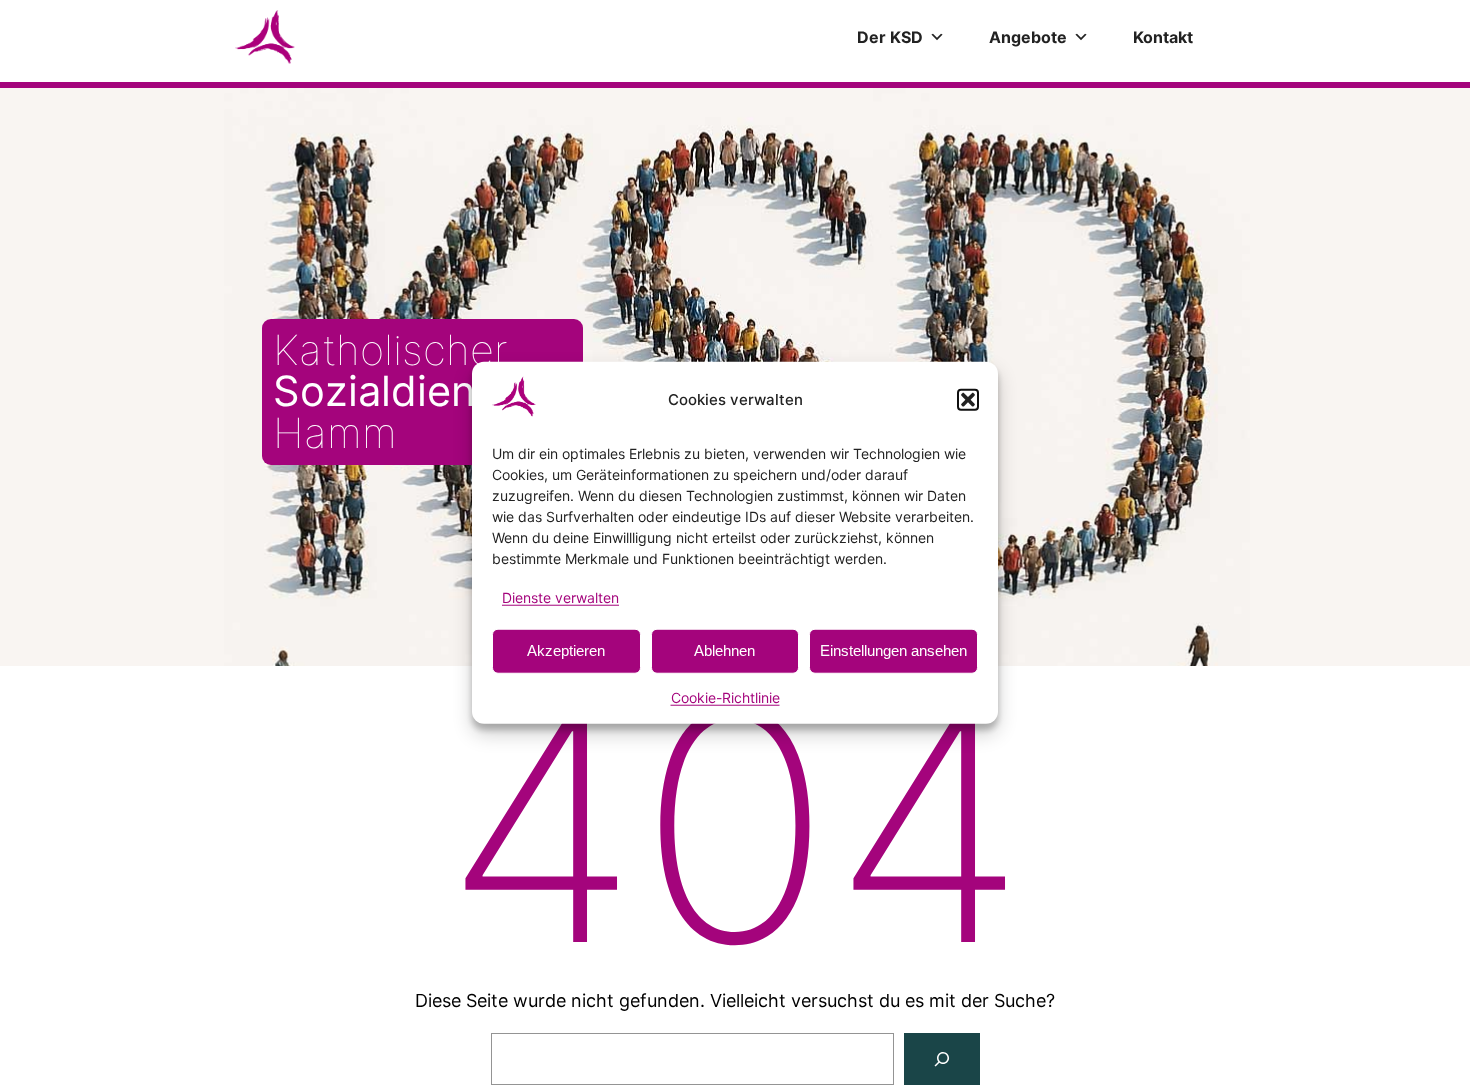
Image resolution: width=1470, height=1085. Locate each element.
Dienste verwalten (560, 596)
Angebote (1028, 37)
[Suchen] (942, 1059)
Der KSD (890, 37)
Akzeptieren (566, 650)
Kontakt (1163, 37)
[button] (968, 399)
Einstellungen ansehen (893, 650)
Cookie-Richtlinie (725, 697)
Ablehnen (724, 650)
